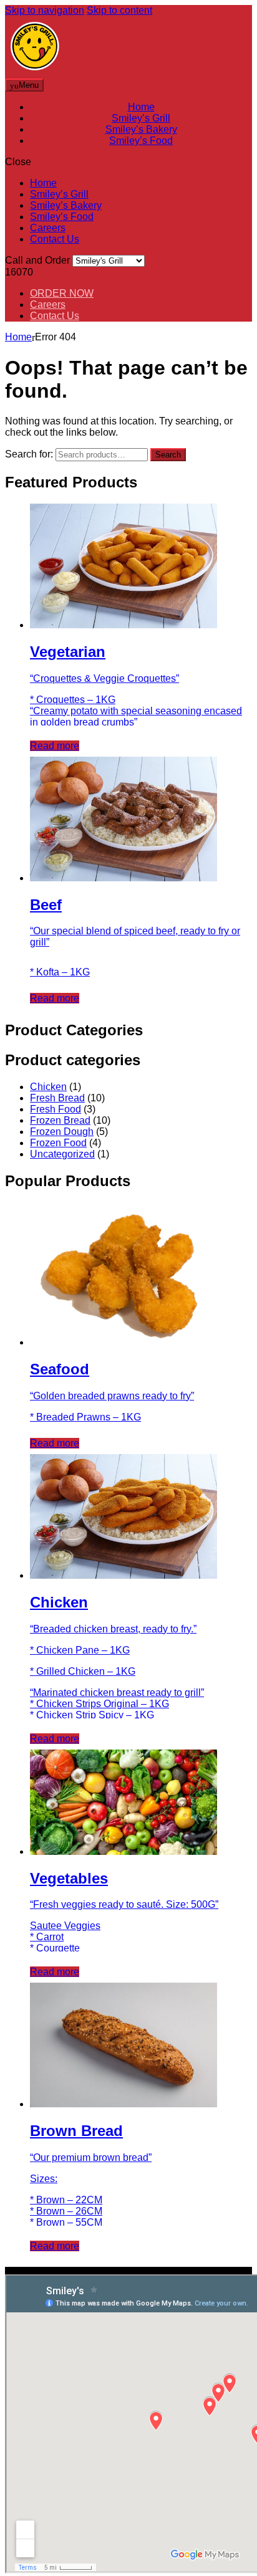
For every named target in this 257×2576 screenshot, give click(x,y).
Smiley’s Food (141, 141)
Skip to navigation (45, 10)
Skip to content (119, 10)
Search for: (29, 454)
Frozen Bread (60, 1120)
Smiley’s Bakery (141, 129)
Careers (48, 228)
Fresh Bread (57, 1098)
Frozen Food (58, 1143)
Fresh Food (56, 1109)
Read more (55, 746)
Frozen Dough (62, 1132)
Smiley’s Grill (141, 118)
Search (168, 455)
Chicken (48, 1087)
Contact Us (55, 239)
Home (141, 107)
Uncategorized (62, 1154)
